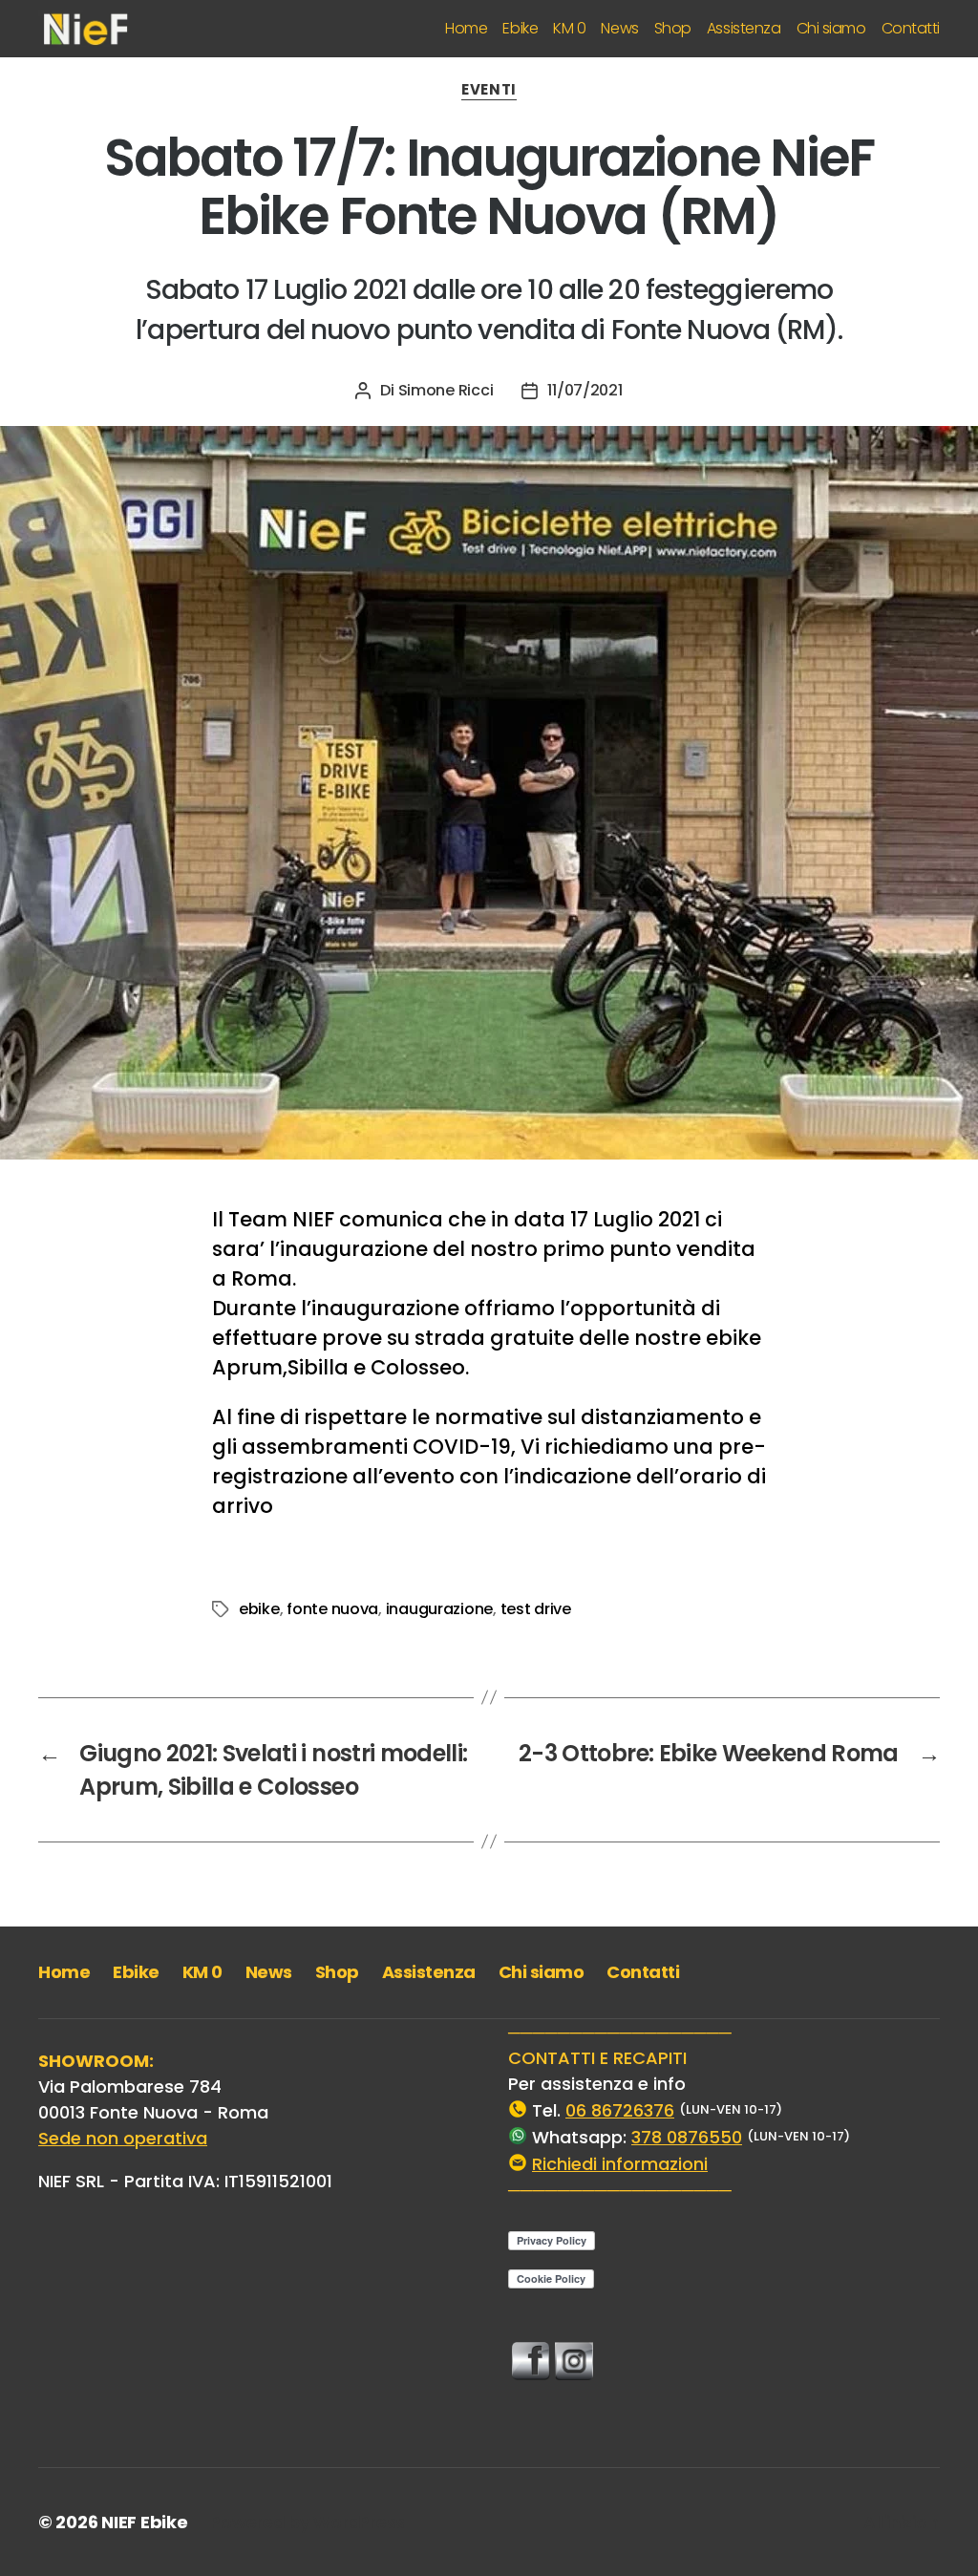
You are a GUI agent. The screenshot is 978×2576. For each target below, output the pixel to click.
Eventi (489, 90)
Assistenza (744, 28)
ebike (259, 1609)
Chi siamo (831, 28)
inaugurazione (440, 1609)
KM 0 (569, 28)
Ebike (520, 28)
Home (466, 28)
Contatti (911, 28)
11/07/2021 (585, 390)
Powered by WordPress (308, 2522)
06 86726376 (620, 2110)
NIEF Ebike (144, 2522)
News (619, 28)
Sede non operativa (123, 2138)
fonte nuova (332, 1609)
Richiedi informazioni (620, 2164)
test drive (536, 1609)
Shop (673, 28)
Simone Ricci (446, 390)
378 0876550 (687, 2137)
